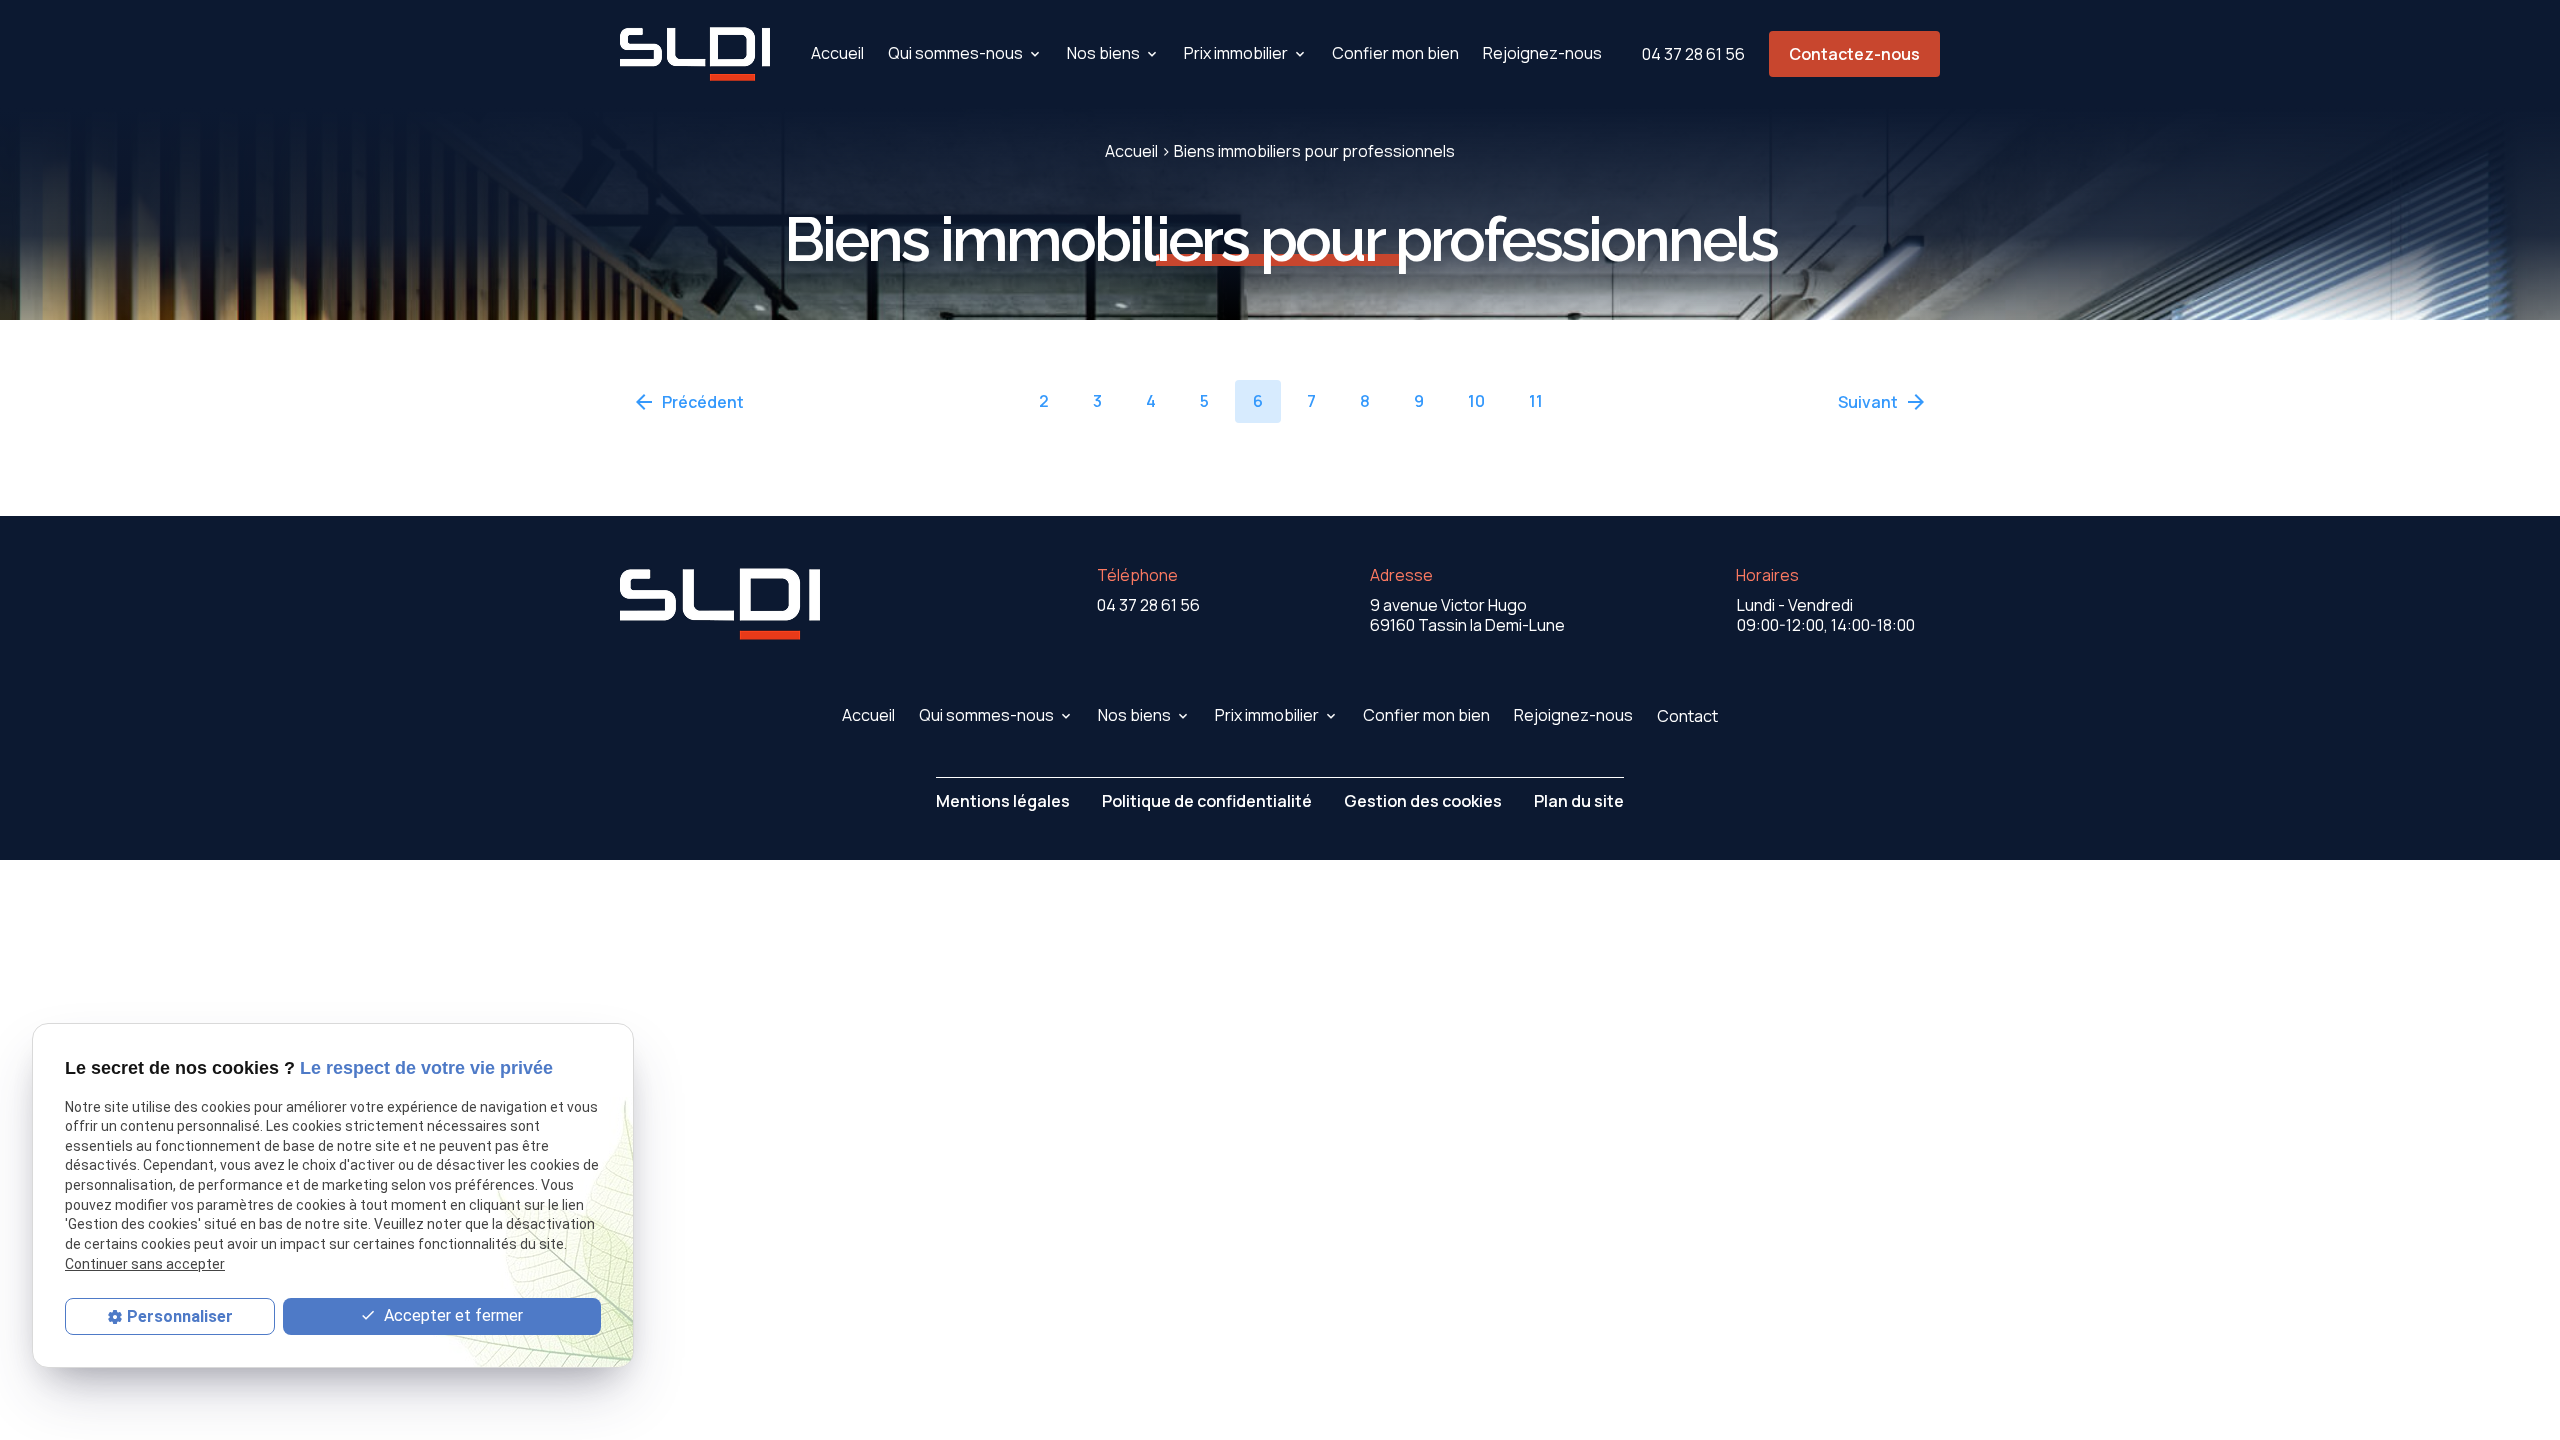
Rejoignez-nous (1542, 53)
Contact (1687, 716)
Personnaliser (180, 1316)
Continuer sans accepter (145, 1264)
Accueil (837, 53)
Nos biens (1103, 53)
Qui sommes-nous (955, 53)
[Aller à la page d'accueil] (695, 54)
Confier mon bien (1395, 53)
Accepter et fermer (451, 1315)
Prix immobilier (1236, 53)
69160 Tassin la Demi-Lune (1467, 615)
